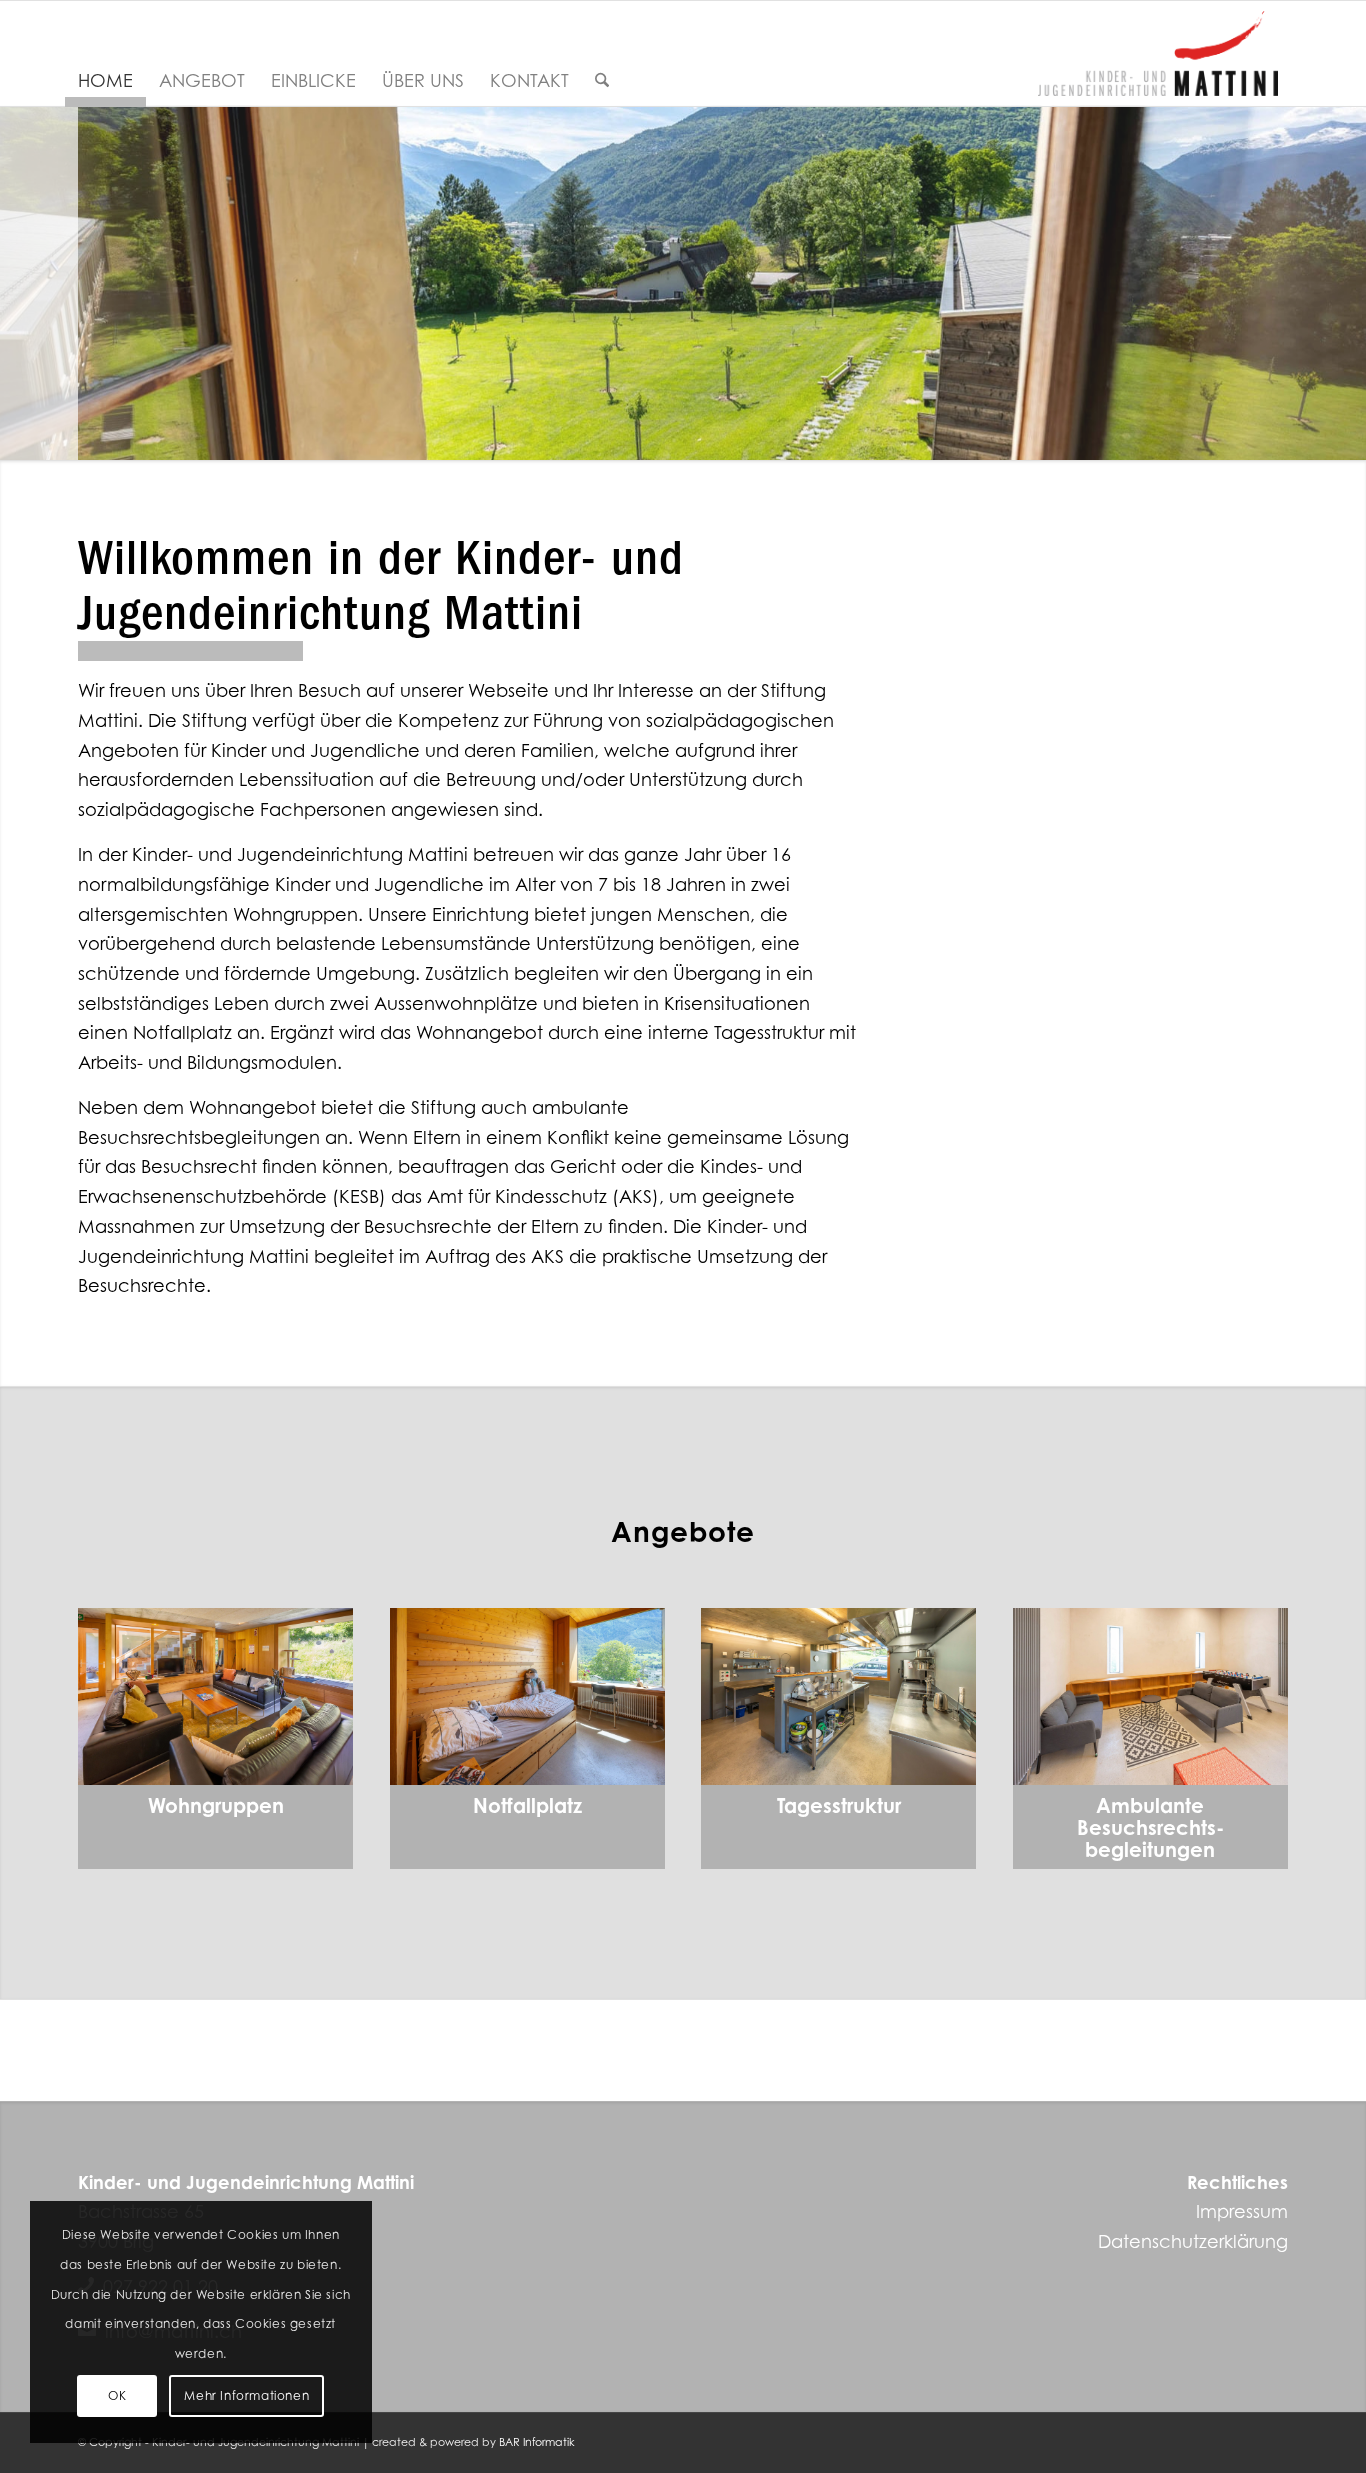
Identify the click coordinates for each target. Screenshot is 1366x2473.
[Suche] (602, 81)
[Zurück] (17, 283)
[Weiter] (1348, 283)
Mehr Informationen (246, 2395)
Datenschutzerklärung (1193, 2241)
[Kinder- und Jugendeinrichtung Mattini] (1158, 53)
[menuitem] (105, 81)
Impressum (1242, 2211)
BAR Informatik (537, 2442)
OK (117, 2395)
